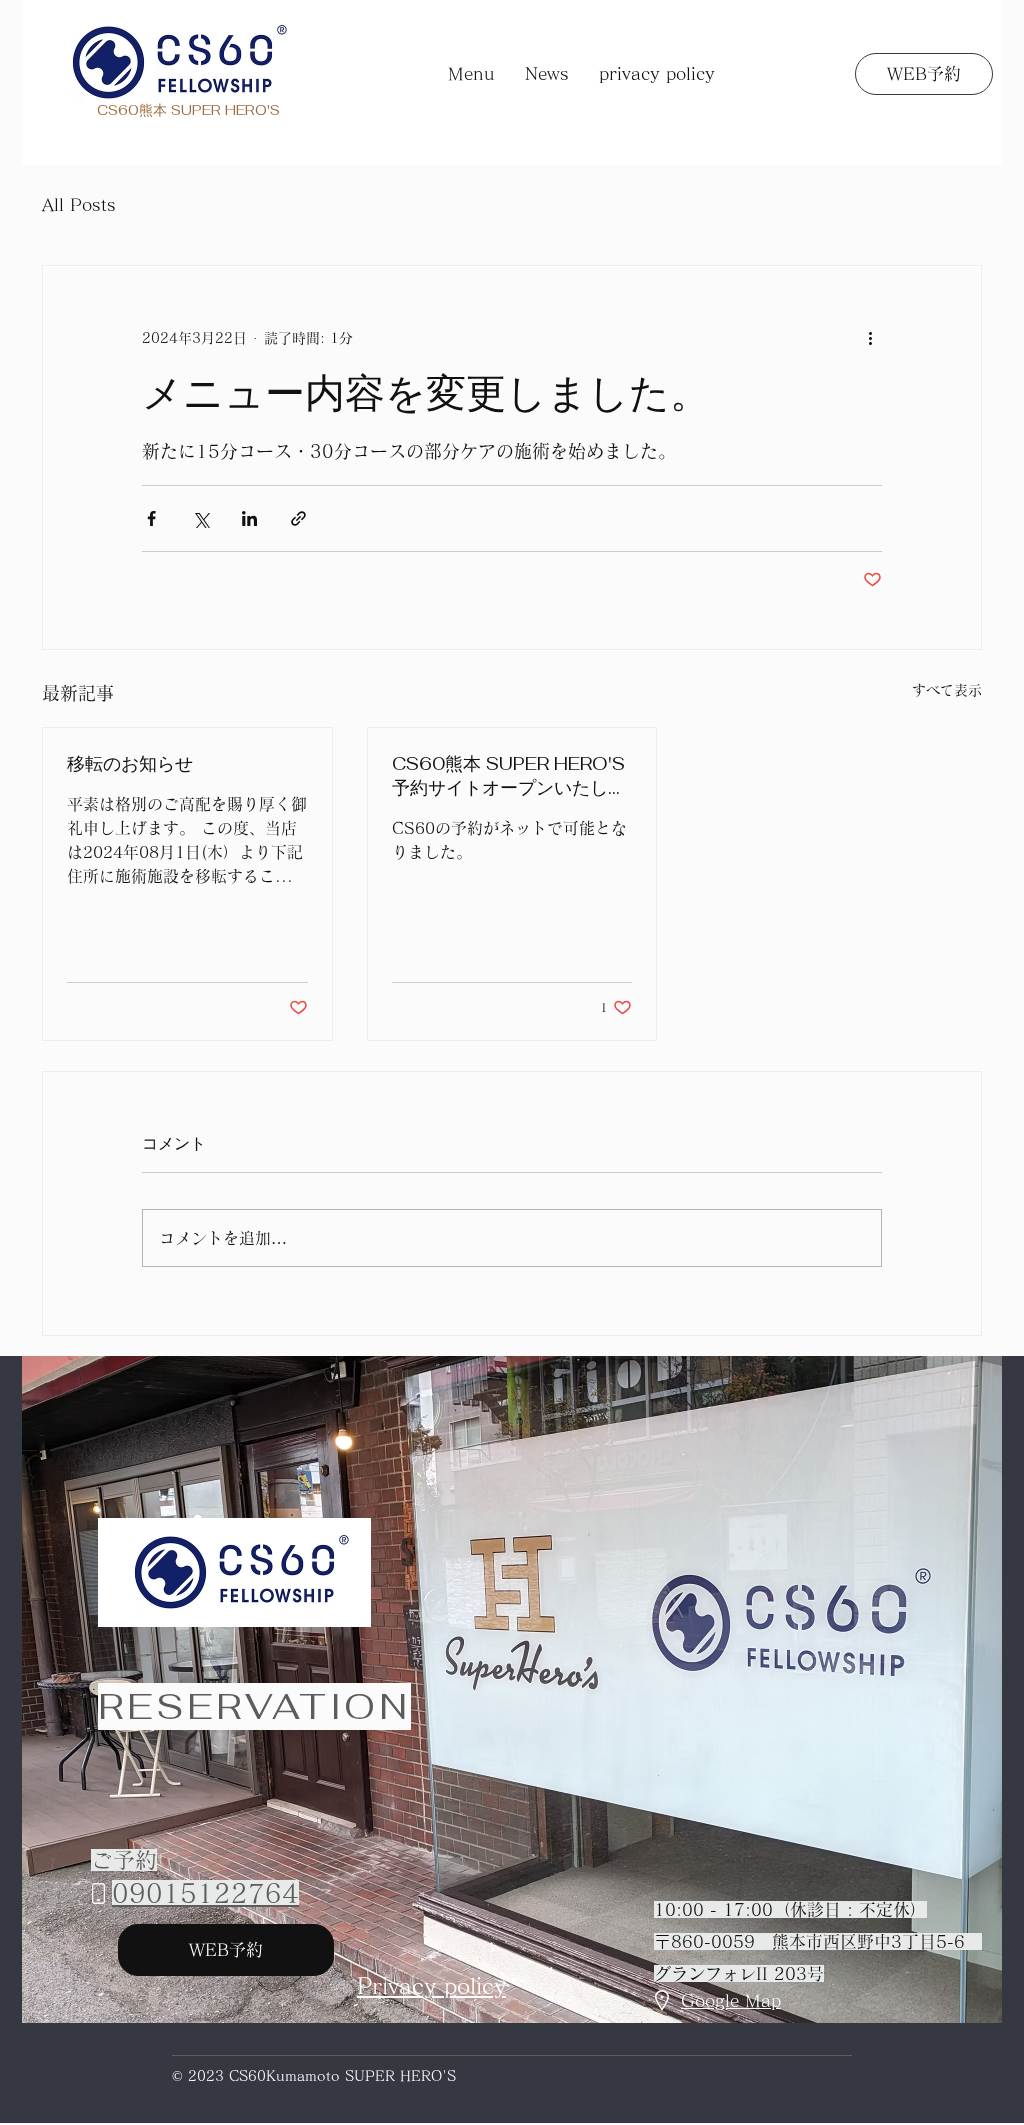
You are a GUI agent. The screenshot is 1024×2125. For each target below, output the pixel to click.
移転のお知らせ (130, 763)
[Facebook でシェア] (151, 518)
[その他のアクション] (870, 338)
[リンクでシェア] (298, 518)
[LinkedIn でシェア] (249, 518)
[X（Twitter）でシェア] (200, 518)
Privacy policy (431, 1986)
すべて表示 (947, 690)
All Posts (79, 204)
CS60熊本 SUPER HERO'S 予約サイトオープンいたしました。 (509, 776)
